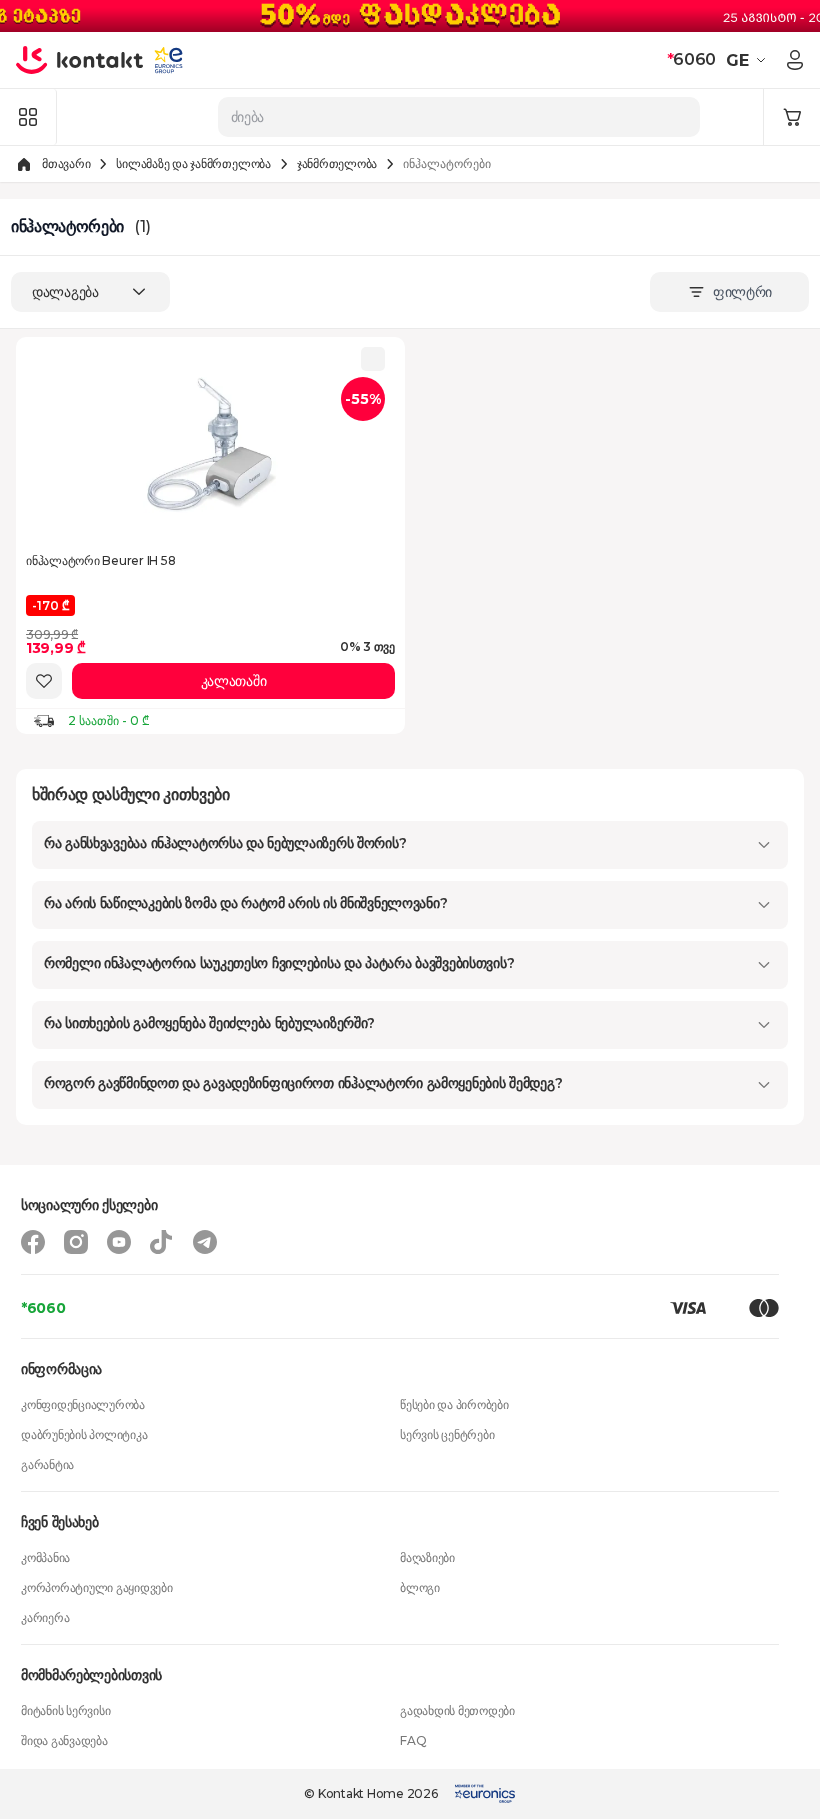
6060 (691, 59)
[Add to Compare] (373, 359)
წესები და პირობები (454, 1404)
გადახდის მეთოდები (457, 1710)
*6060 (43, 1308)
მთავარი (66, 163)
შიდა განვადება (64, 1740)
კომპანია (45, 1557)
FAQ (413, 1740)
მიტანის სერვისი (65, 1710)
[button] (748, 60)
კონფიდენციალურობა (83, 1404)
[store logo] (80, 60)
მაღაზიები (427, 1557)
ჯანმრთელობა (337, 163)
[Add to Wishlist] (44, 681)
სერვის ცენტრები (447, 1434)
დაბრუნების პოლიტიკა (84, 1434)
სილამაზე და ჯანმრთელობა (193, 163)
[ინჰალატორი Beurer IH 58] (211, 445)
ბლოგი (420, 1587)
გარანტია (47, 1464)
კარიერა (45, 1617)
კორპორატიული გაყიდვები (97, 1587)
